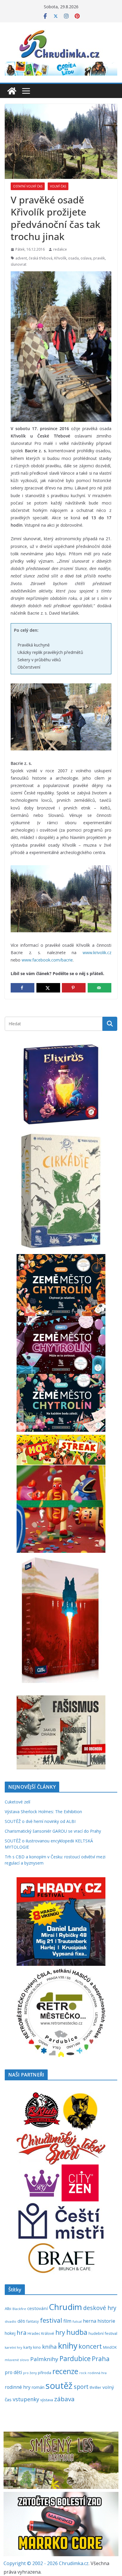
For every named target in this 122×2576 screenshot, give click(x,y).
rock (83, 2373)
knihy (68, 2346)
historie (106, 2321)
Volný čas (58, 186)
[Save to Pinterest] (74, 988)
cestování (37, 2308)
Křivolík (60, 258)
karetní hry (13, 2347)
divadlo (11, 2321)
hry (60, 2332)
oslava (86, 258)
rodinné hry (18, 2387)
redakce (60, 249)
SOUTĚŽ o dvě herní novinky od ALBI (40, 1821)
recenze (65, 2371)
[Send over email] (99, 988)
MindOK (110, 2347)
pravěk (99, 258)
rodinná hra (97, 2373)
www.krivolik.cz (97, 952)
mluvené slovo (17, 2360)
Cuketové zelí (17, 1802)
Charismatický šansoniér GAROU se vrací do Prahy (53, 1831)
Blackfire (19, 2309)
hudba (77, 2332)
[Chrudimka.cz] (12, 91)
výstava (47, 2400)
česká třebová (41, 258)
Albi (8, 2309)
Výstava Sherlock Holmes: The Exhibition (43, 1812)
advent (21, 258)
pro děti (13, 2372)
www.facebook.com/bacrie (47, 960)
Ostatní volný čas (28, 186)
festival (51, 2320)
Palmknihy (44, 2359)
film (67, 2321)
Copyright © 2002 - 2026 (31, 2563)
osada (73, 258)
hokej (10, 2333)
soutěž (59, 2386)
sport (81, 2387)
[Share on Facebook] (23, 988)
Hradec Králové (41, 2333)
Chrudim (65, 2307)
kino (37, 2347)
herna (90, 2321)
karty (28, 2347)
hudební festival (103, 2333)
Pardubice (75, 2359)
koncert (90, 2346)
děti (21, 2321)
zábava (64, 2399)
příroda (45, 2373)
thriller (95, 2387)
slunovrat (19, 264)
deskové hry (100, 2308)
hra (21, 2332)
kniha (49, 2347)
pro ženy (30, 2373)
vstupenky (26, 2399)
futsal (77, 2321)
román (38, 2387)
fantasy (33, 2321)
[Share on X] (48, 988)
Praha (101, 2359)
